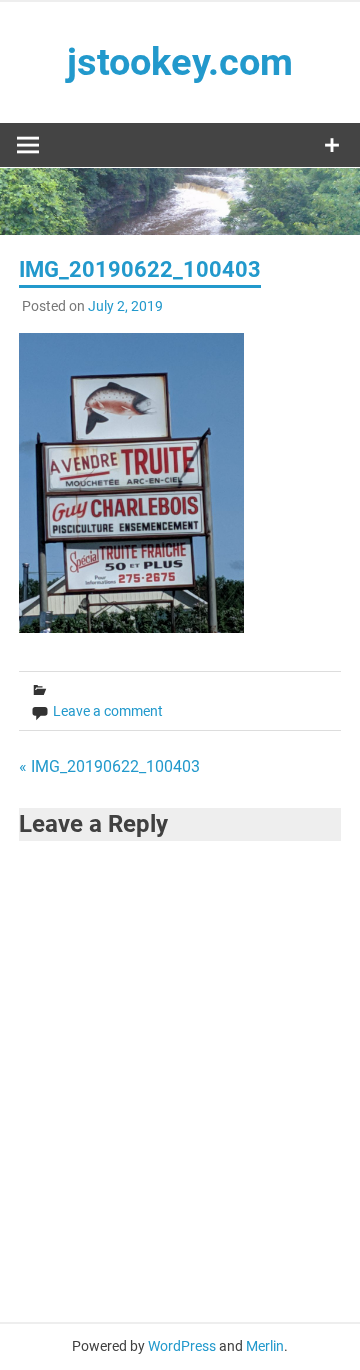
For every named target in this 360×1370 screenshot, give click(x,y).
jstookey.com (180, 62)
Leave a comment (108, 711)
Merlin (265, 1346)
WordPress (182, 1346)
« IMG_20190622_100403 (109, 766)
